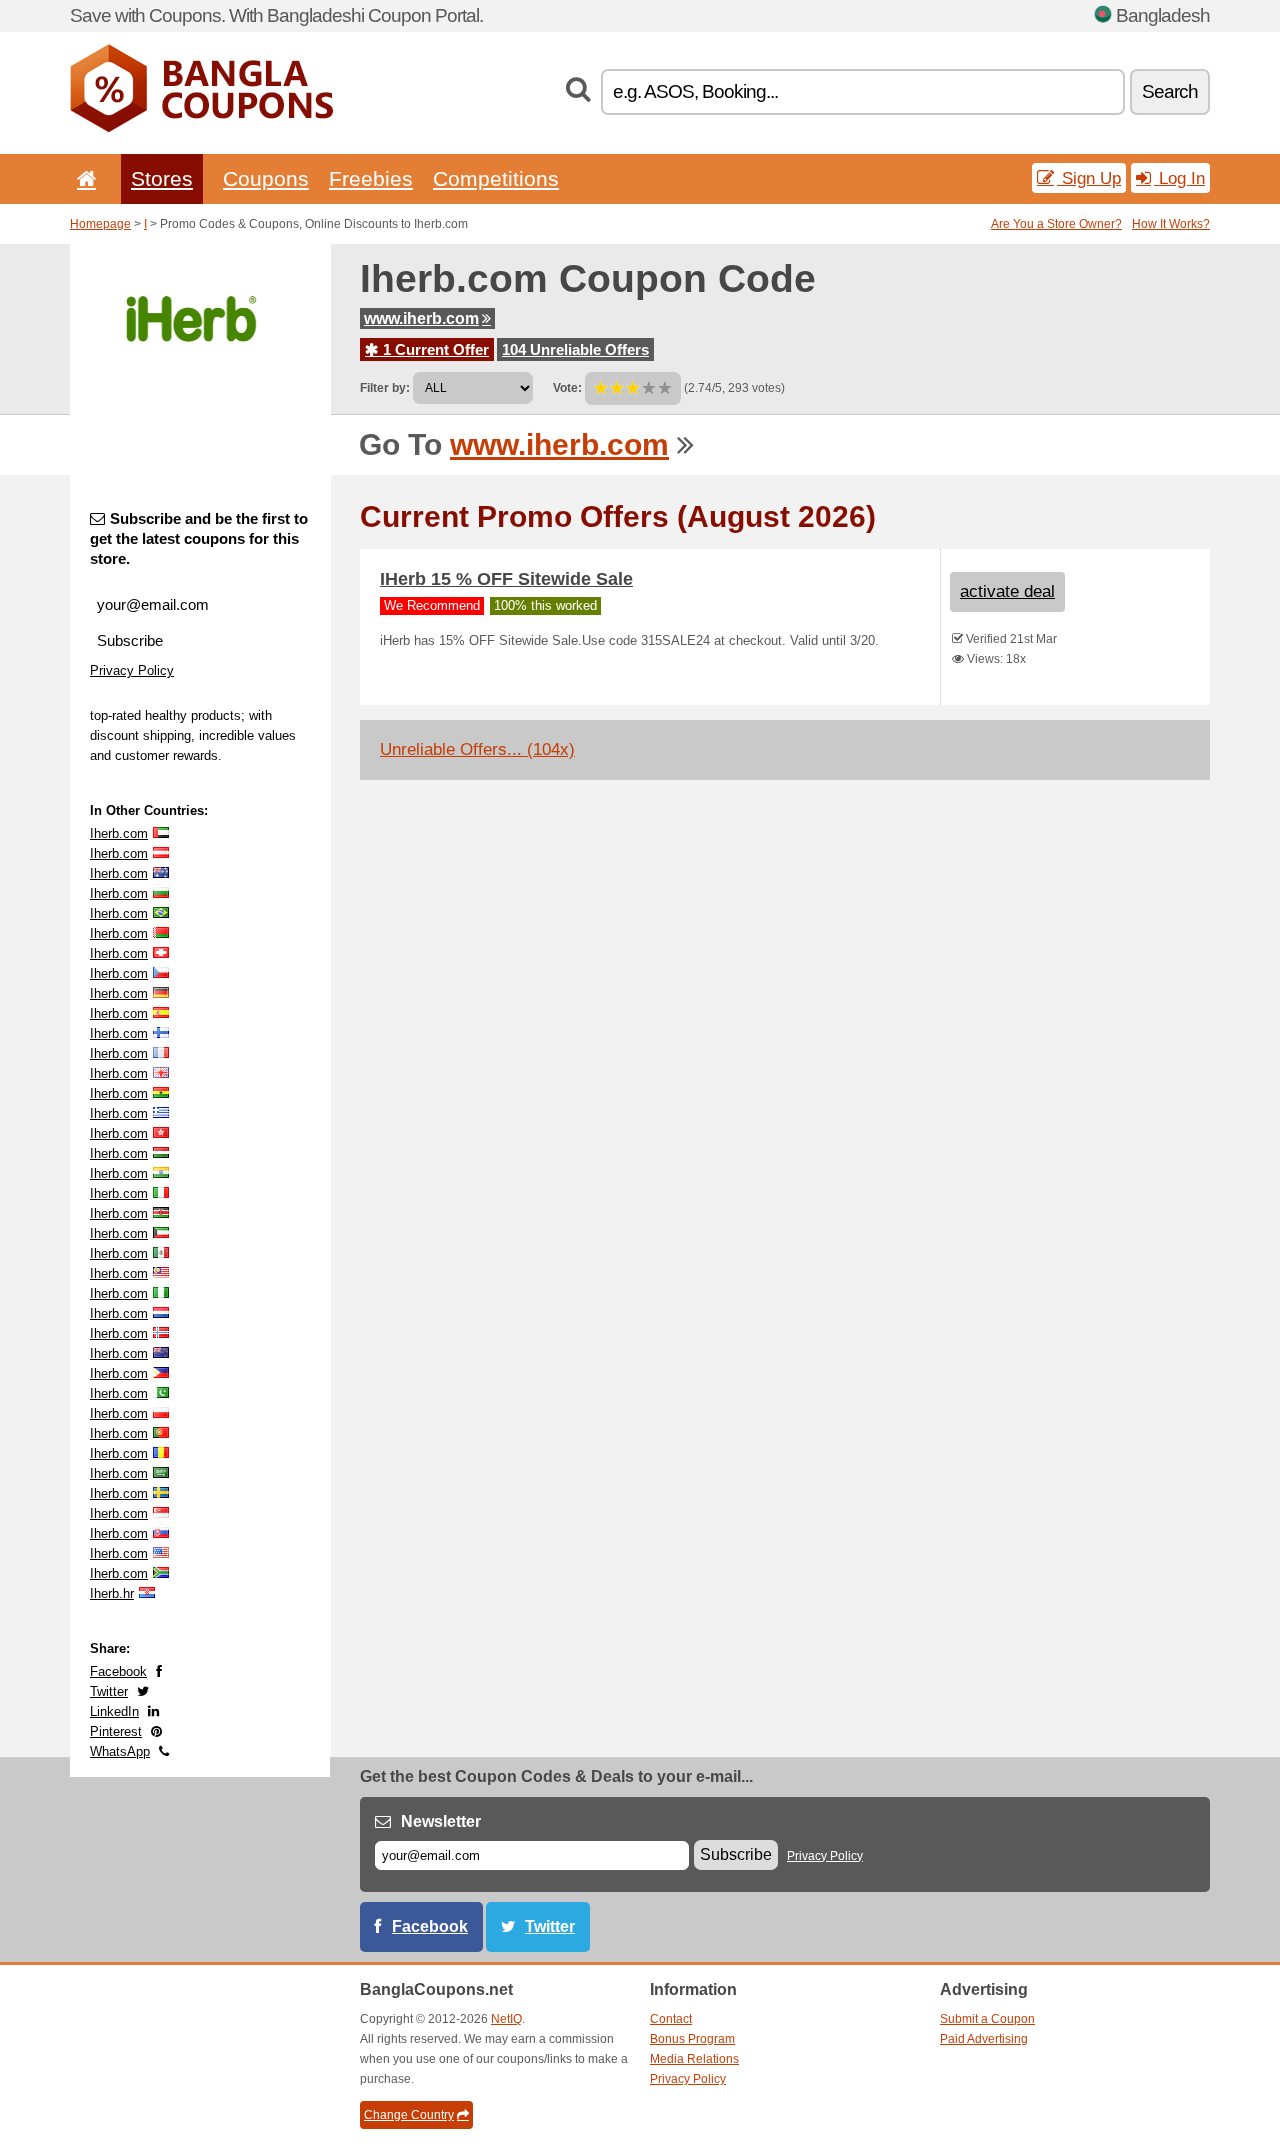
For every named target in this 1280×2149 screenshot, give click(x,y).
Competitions (496, 178)
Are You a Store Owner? (1056, 224)
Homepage (100, 224)
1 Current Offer (434, 349)
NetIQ (506, 2019)
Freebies (371, 178)
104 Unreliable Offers (575, 349)
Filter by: (385, 388)
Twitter (109, 1691)
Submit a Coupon (987, 2019)
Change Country (409, 2115)
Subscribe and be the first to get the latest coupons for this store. (199, 538)
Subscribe (130, 640)
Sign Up (1089, 178)
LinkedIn (114, 1711)
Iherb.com (119, 833)
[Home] (83, 178)
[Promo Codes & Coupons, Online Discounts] (201, 128)
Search (1170, 91)
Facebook (118, 1671)
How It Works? (1171, 224)
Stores (162, 178)
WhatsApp (120, 1751)
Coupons (266, 178)
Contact (671, 2019)
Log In (1179, 178)
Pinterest (116, 1731)
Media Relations (694, 2059)
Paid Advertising (984, 2039)
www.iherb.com (421, 318)
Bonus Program (692, 2039)
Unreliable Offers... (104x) (477, 749)
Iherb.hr (112, 1593)
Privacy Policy (132, 670)
